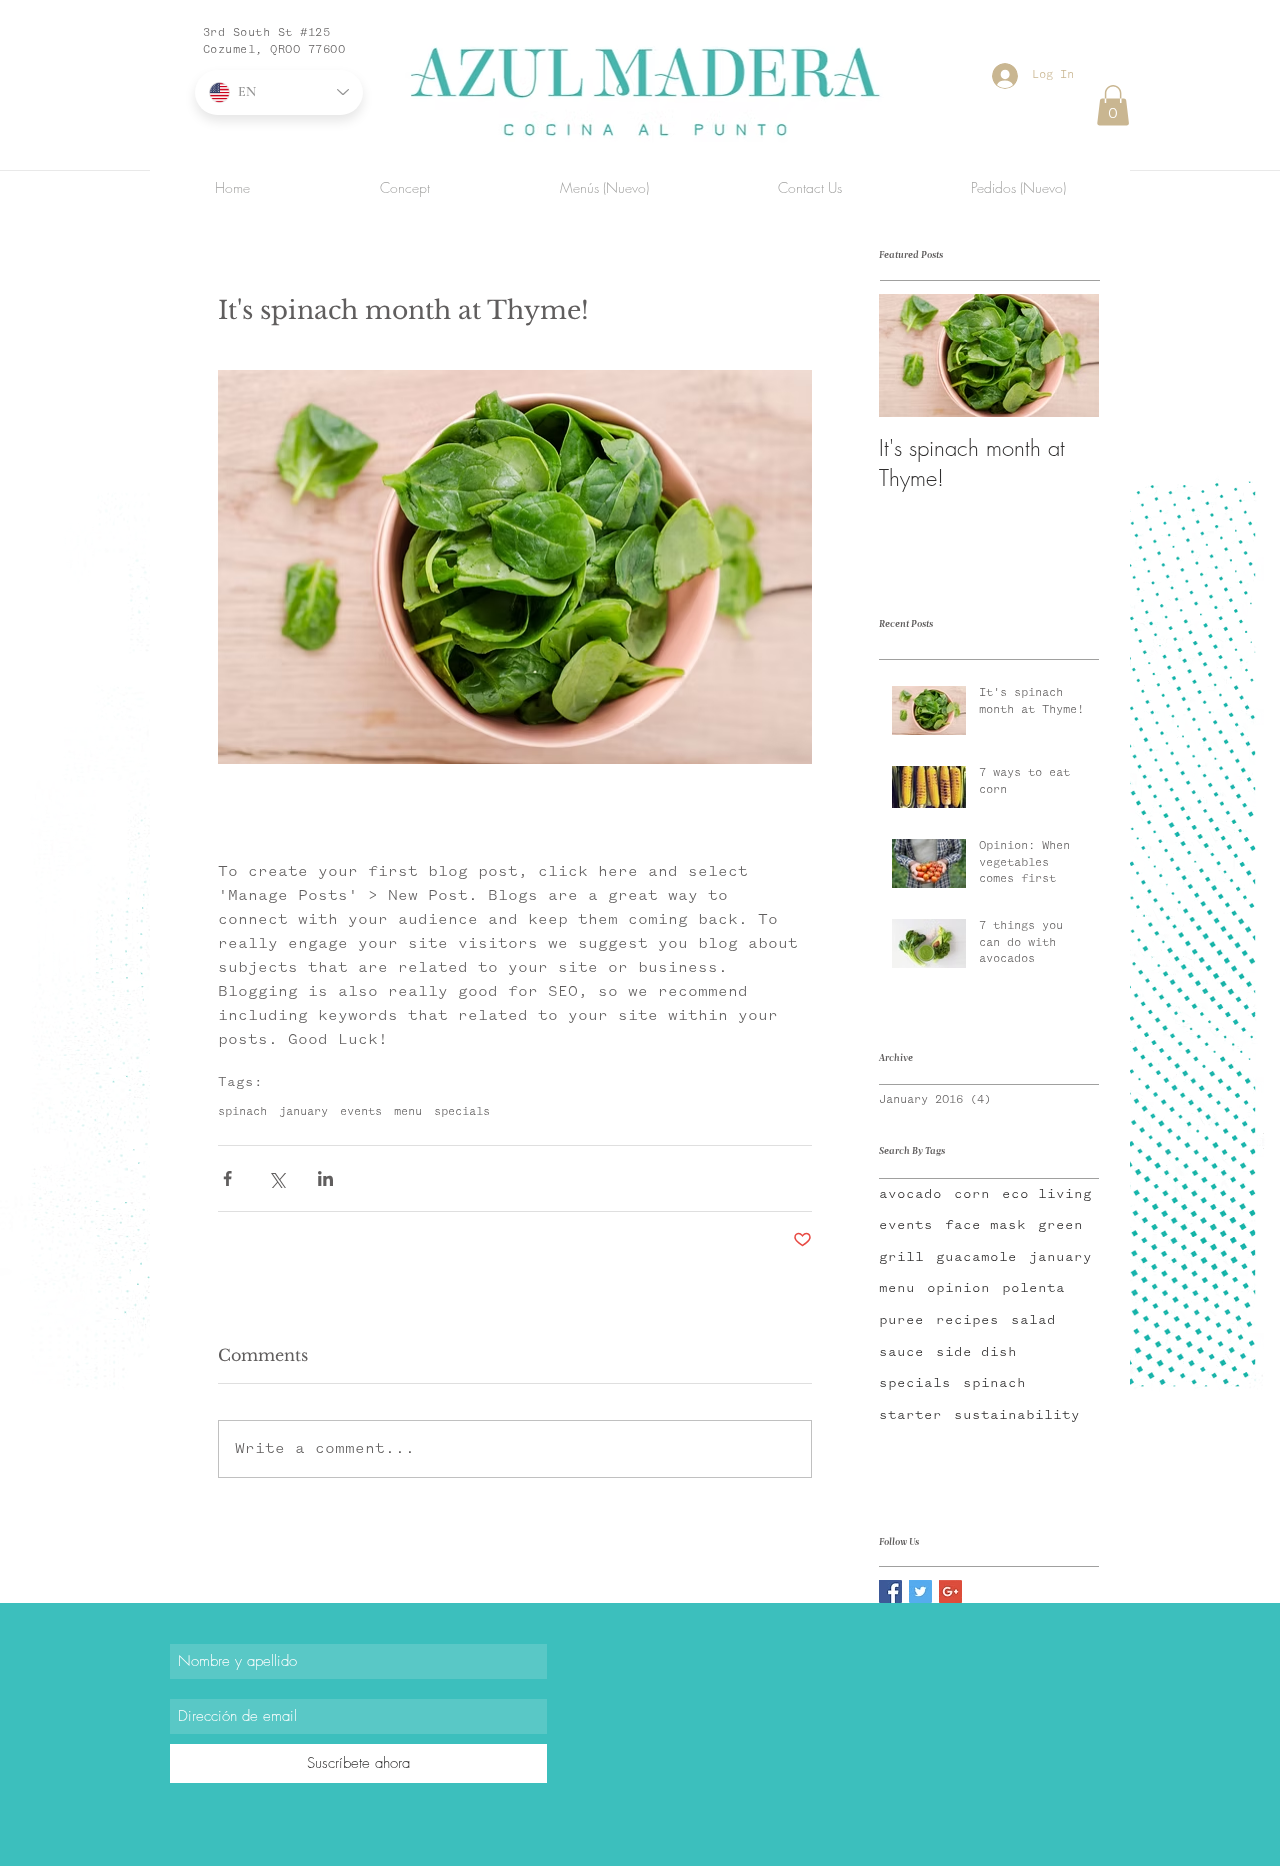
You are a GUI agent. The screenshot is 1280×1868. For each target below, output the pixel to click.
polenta (1033, 1288)
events (361, 1112)
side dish (976, 1352)
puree (901, 1320)
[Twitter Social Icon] (920, 1591)
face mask (985, 1225)
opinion (958, 1288)
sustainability (1017, 1415)
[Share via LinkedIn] (325, 1178)
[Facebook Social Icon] (890, 1591)
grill (901, 1257)
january (303, 1112)
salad (1033, 1320)
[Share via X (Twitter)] (276, 1178)
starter (910, 1415)
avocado (910, 1194)
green (1060, 1225)
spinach (242, 1112)
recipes (967, 1320)
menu (408, 1112)
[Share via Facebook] (227, 1178)
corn (972, 1194)
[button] (1113, 105)
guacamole (976, 1257)
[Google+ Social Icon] (950, 1591)
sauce (901, 1352)
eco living (1047, 1194)
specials (462, 1112)
